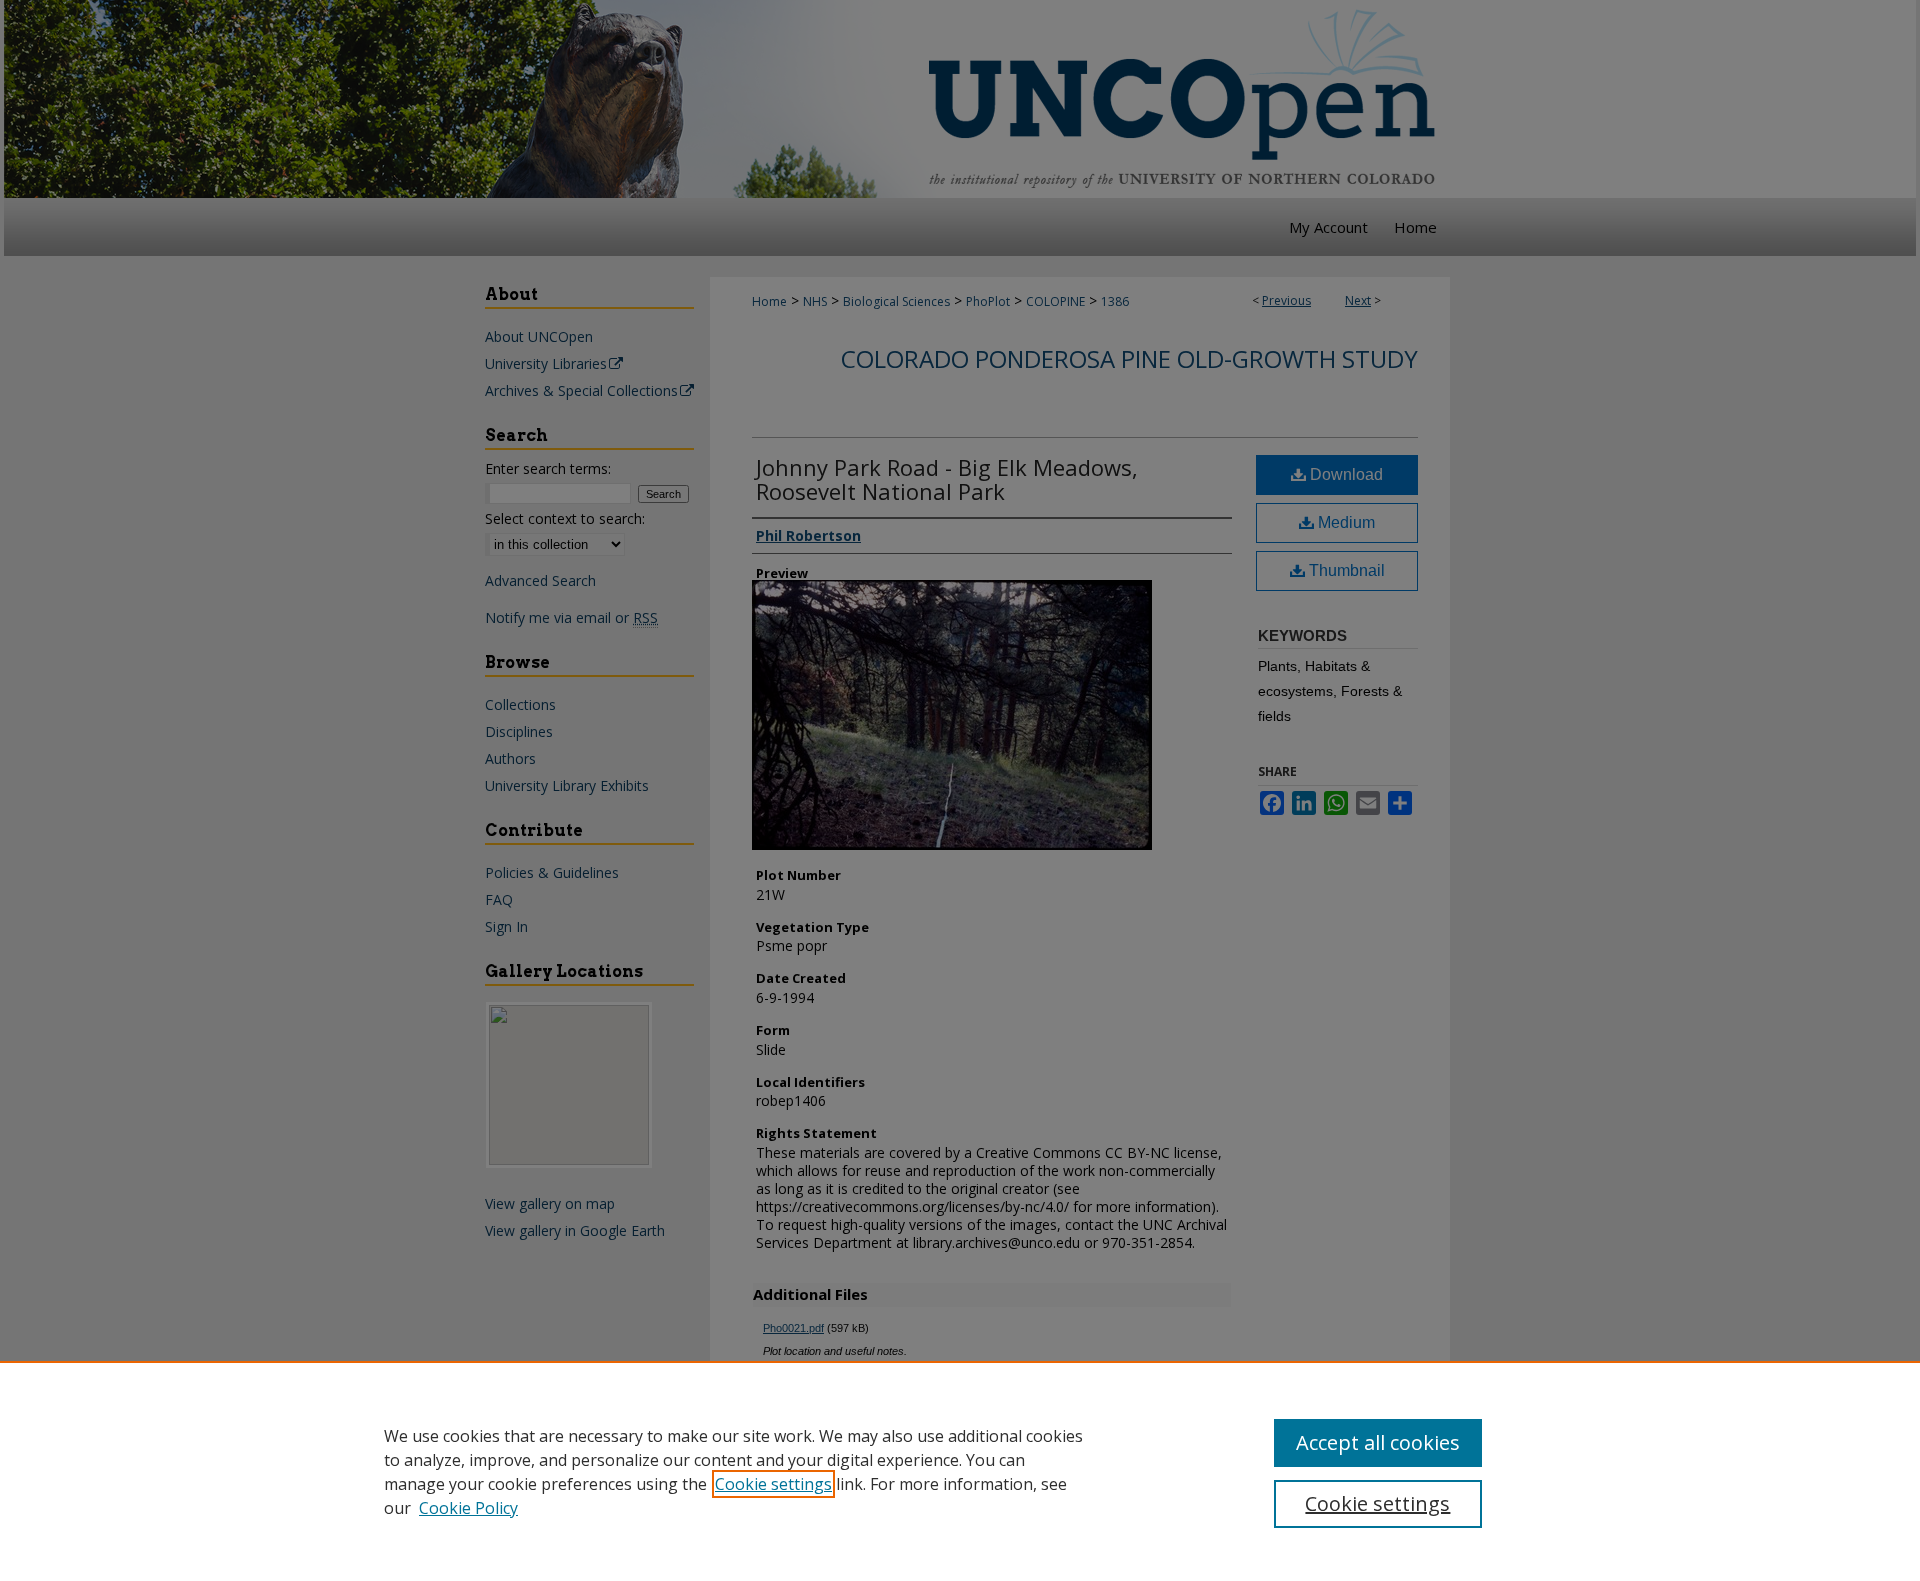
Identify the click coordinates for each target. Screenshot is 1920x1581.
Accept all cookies (1378, 1442)
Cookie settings (773, 1484)
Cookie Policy (468, 1508)
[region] (960, 1471)
